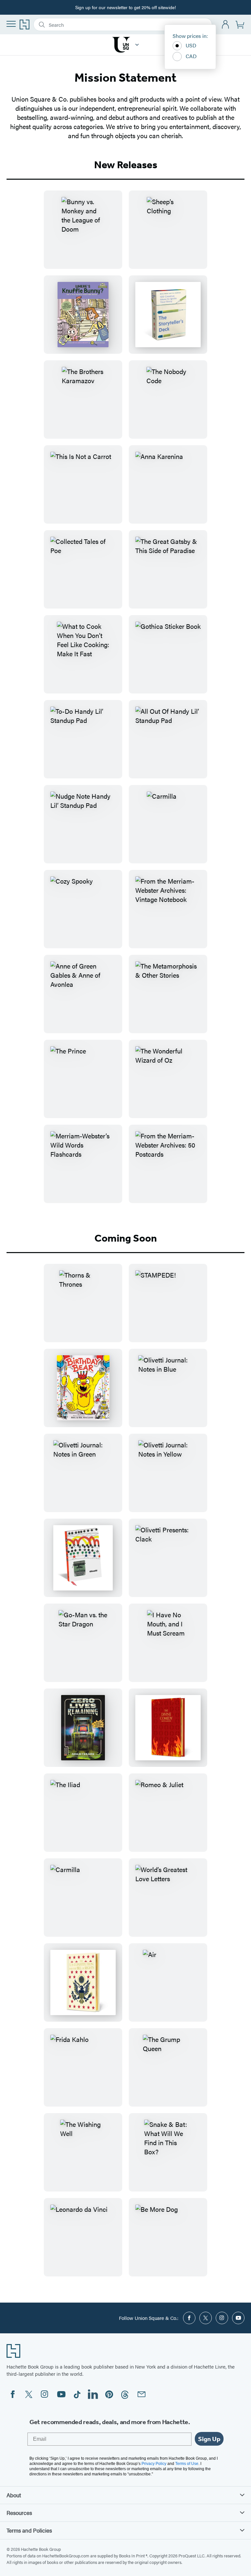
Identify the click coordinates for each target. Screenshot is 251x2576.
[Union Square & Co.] (137, 45)
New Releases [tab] (126, 165)
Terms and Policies (29, 2530)
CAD (191, 56)
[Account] (226, 25)
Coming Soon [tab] (126, 1238)
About (14, 2495)
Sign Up (209, 2439)
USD (191, 45)
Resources (19, 2513)
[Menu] (11, 24)
